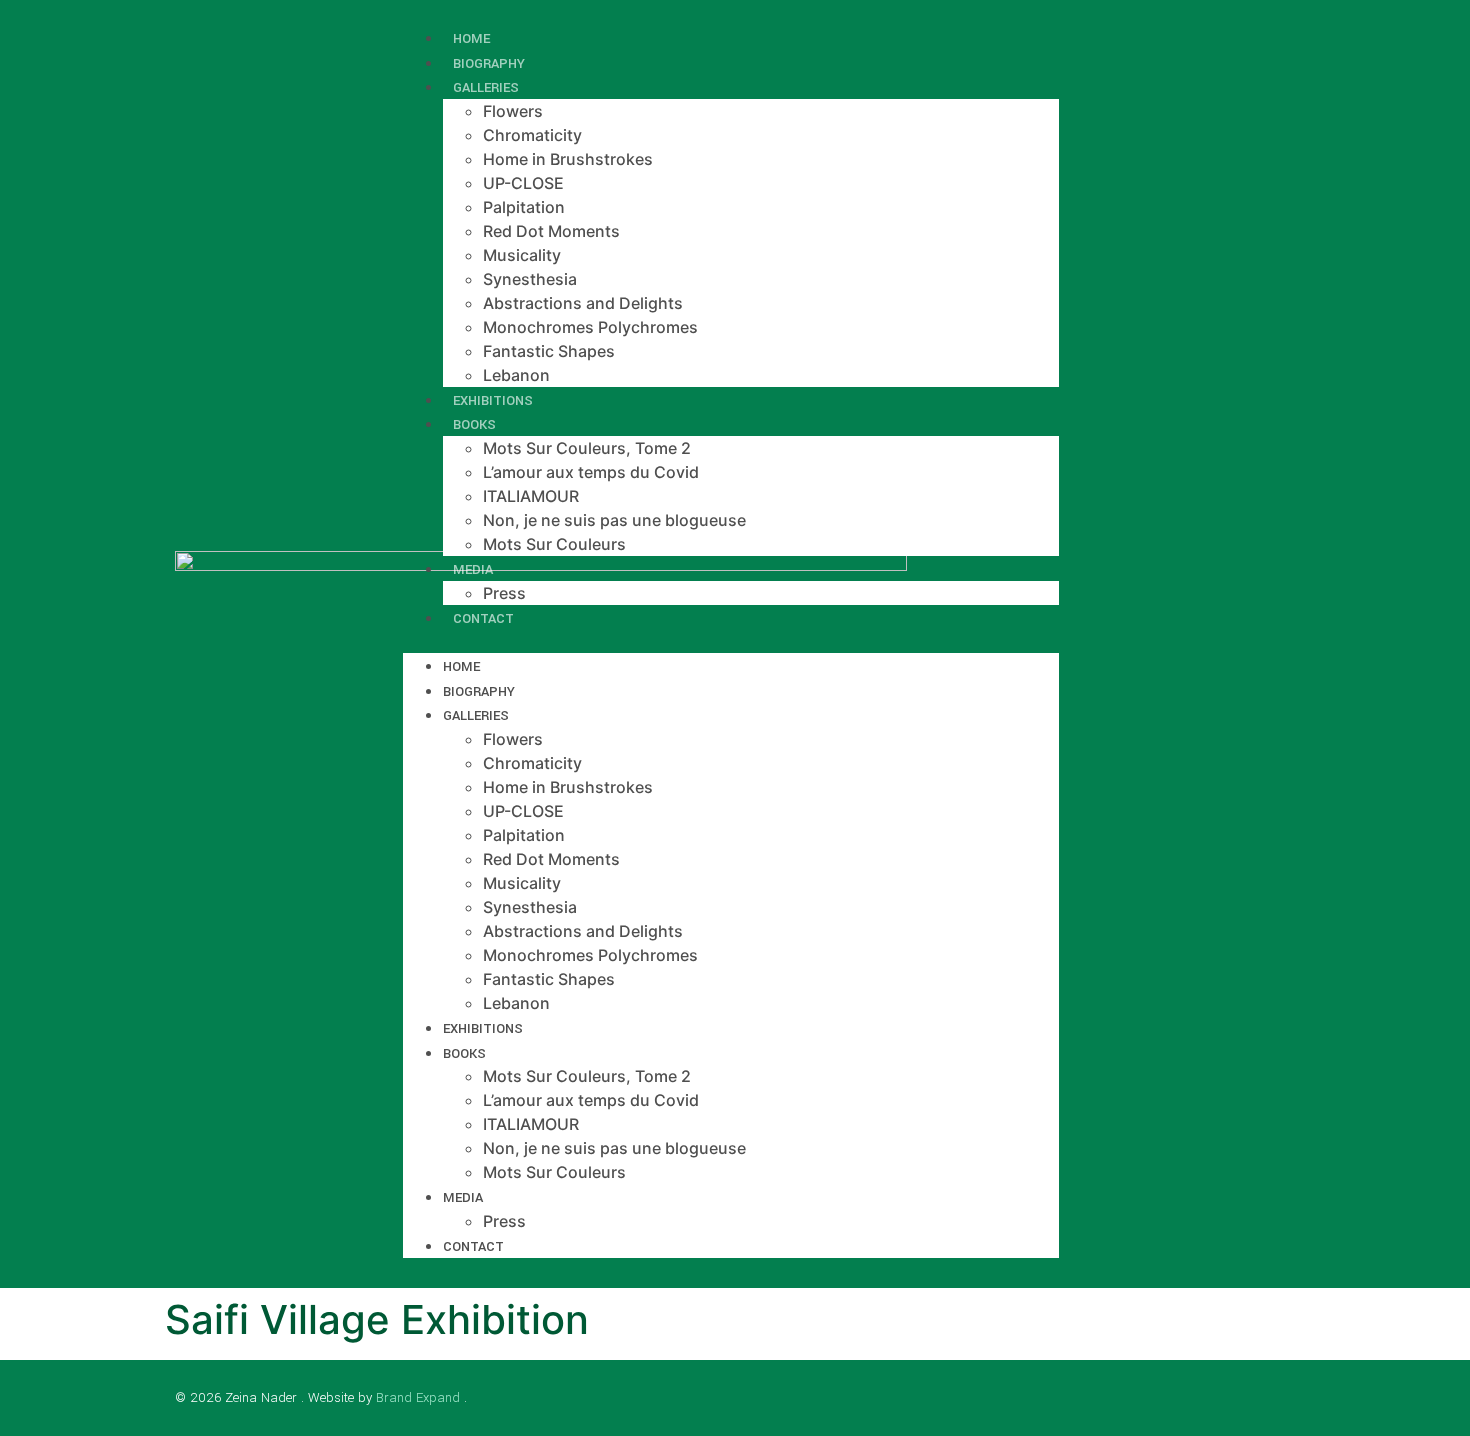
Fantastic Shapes (549, 351)
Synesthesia (530, 279)
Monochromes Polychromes (590, 327)
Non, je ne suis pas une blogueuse (614, 520)
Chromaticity (532, 135)
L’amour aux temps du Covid (591, 472)
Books (474, 424)
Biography (479, 691)
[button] (731, 641)
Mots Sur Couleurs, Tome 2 (587, 448)
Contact (483, 618)
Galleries (486, 87)
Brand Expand (418, 1397)
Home (461, 666)
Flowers (513, 111)
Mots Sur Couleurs (554, 544)
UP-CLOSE (523, 183)
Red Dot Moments (551, 231)
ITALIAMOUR (531, 496)
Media (473, 569)
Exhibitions (483, 1028)
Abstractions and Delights (583, 303)
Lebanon (516, 1003)
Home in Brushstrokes (568, 159)
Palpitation (524, 207)
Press (504, 1221)
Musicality (522, 255)
